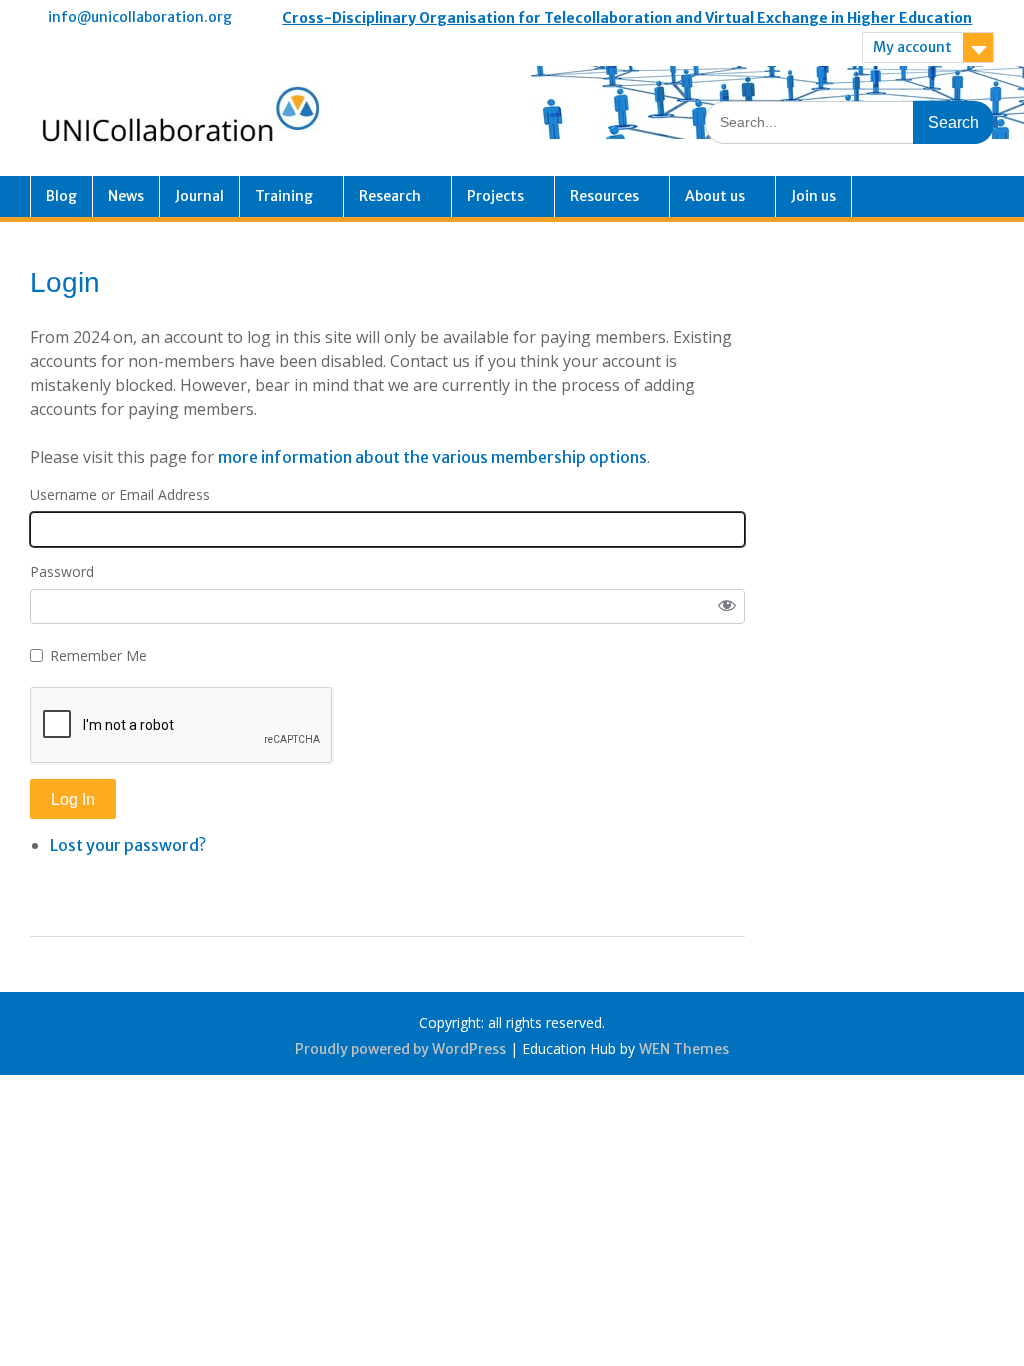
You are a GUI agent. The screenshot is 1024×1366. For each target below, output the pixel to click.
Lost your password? (128, 845)
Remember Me (98, 655)
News (126, 196)
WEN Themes (684, 1049)
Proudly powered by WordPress (400, 1049)
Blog (61, 196)
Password (62, 571)
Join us (813, 196)
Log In (73, 799)
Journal (199, 196)
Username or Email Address (120, 494)
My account (912, 47)
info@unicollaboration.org (140, 17)
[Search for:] (849, 121)
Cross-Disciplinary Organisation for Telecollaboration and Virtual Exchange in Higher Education (627, 18)
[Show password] (727, 607)
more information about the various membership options (432, 457)
